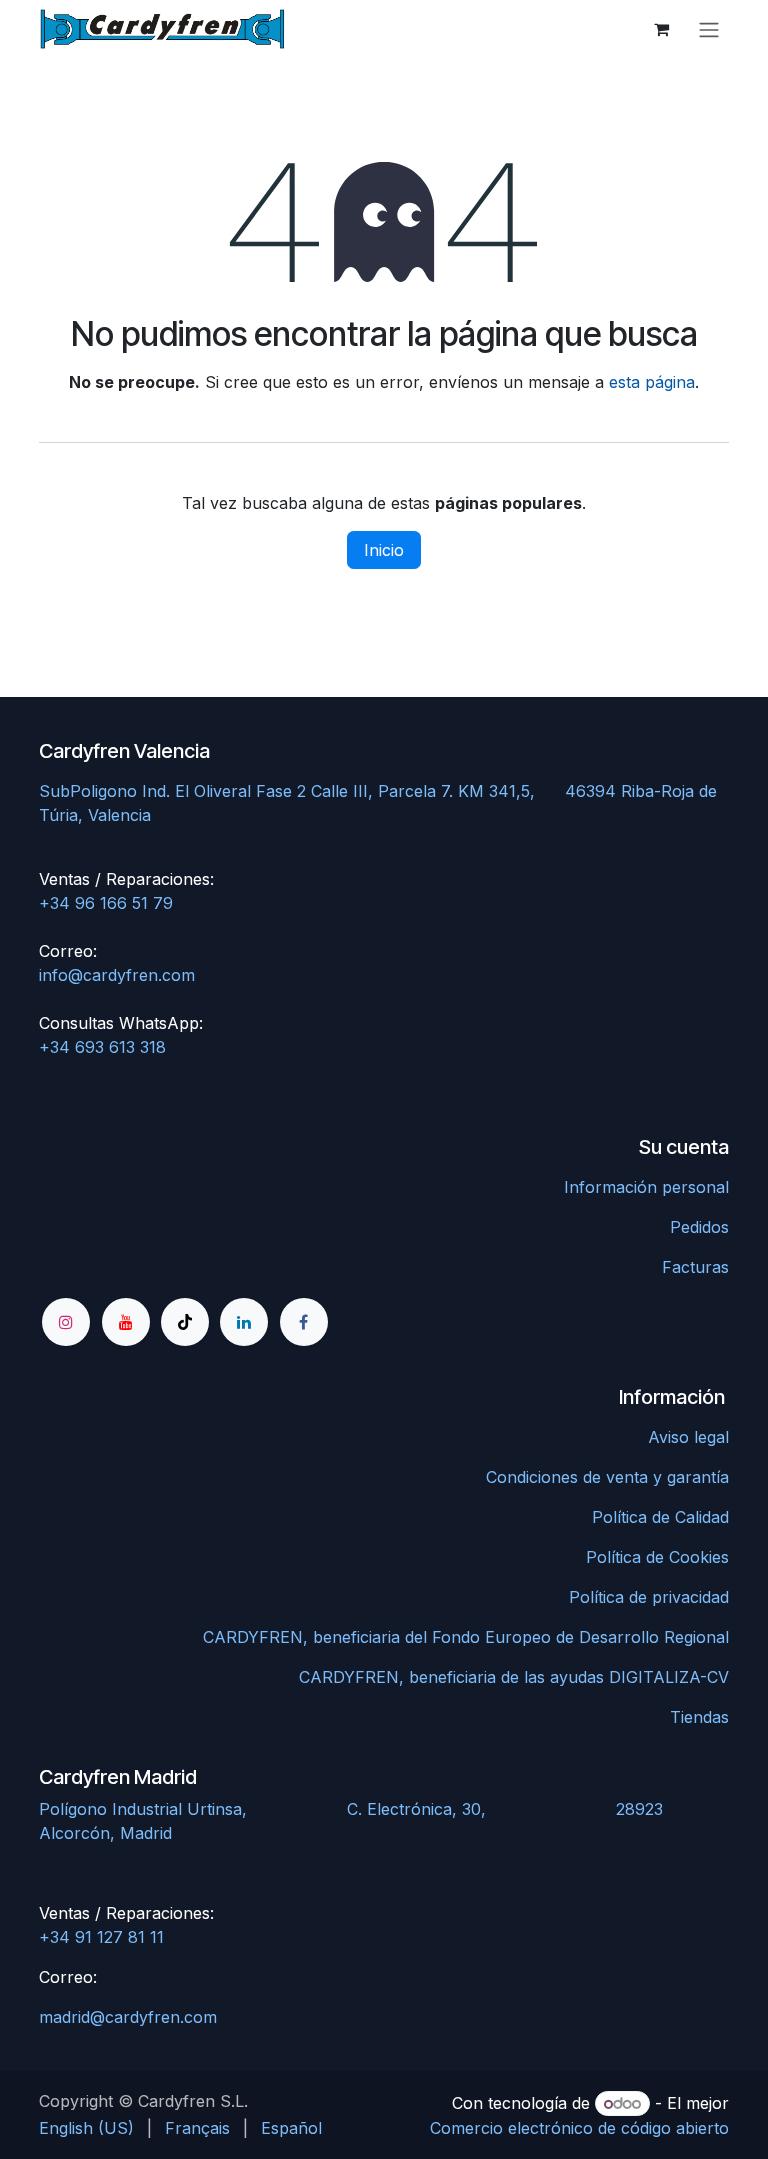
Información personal (646, 1187)
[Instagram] (66, 1322)
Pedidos (699, 1227)
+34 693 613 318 (102, 1047)
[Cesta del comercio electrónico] (661, 29)
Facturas (695, 1267)
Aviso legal (688, 1437)
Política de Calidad (660, 1517)
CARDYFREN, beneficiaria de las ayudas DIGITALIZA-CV (514, 1677)
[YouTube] (126, 1322)
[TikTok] (185, 1322)
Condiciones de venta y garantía (607, 1477)
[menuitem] (86, 2128)
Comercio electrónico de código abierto (579, 2128)
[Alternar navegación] (709, 29)
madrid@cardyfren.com (128, 2017)
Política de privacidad (649, 1597)
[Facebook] (304, 1322)
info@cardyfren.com (117, 975)
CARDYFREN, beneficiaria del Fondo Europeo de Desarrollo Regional (466, 1637)
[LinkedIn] (244, 1322)
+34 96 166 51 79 (106, 903)
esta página (652, 382)
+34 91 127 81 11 (101, 1937)
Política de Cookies (657, 1557)
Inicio (384, 550)
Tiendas (699, 1717)
